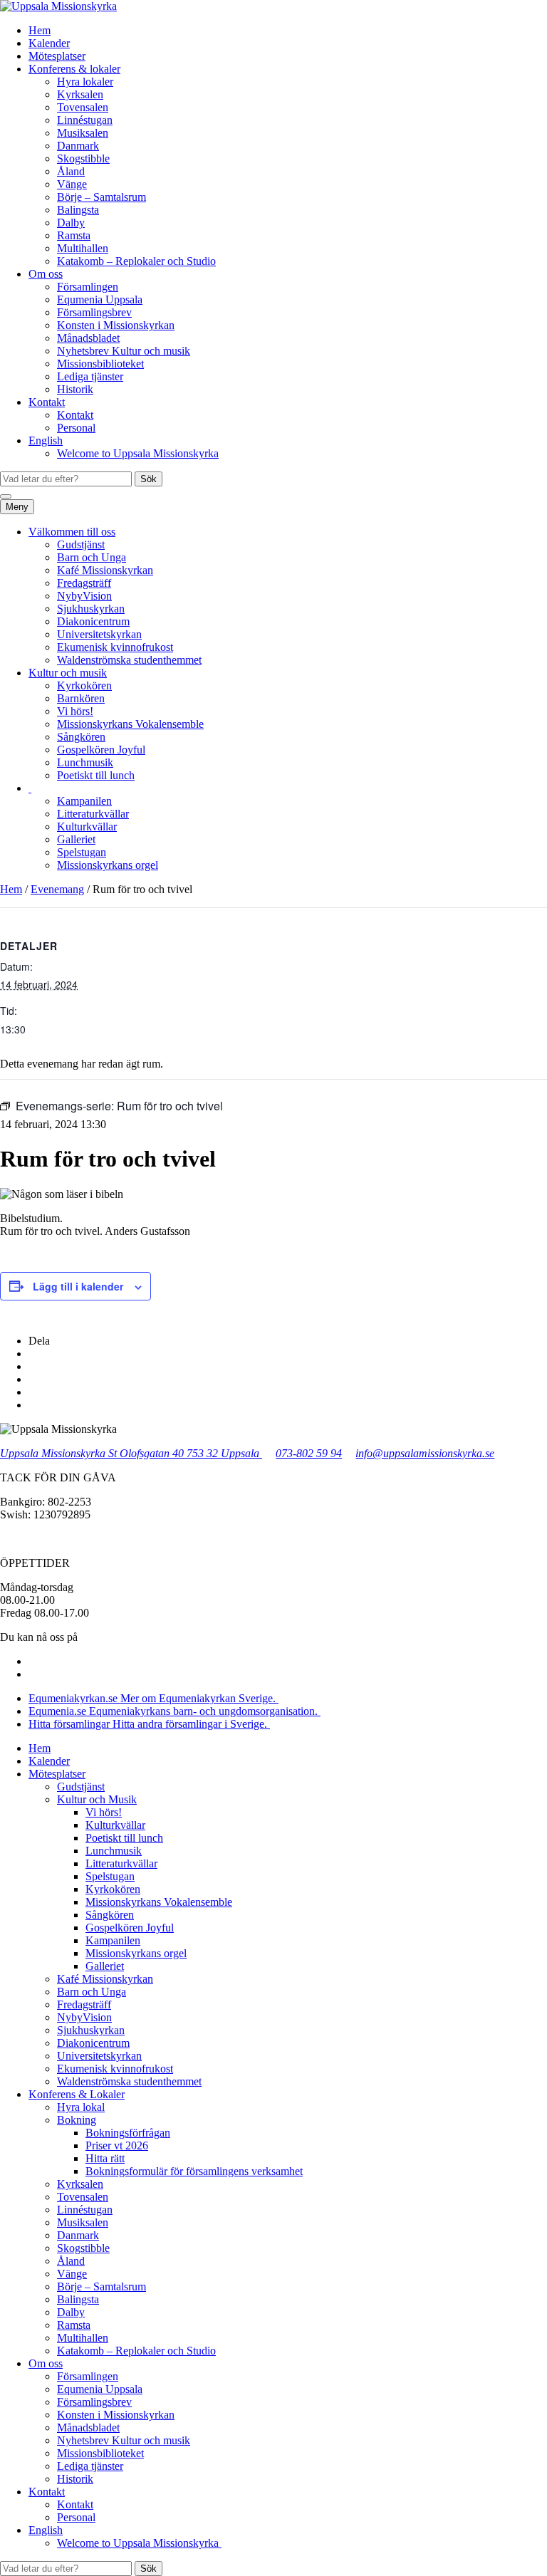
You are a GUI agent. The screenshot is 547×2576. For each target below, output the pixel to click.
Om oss (46, 274)
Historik (75, 389)
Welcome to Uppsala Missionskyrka (138, 453)
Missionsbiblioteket (100, 364)
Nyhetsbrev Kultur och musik (124, 351)
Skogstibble (83, 158)
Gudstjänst (81, 544)
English (46, 440)
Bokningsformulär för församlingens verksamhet (194, 2171)
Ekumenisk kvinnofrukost (115, 647)
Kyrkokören (84, 685)
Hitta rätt (105, 2158)
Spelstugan (82, 852)
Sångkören (81, 737)
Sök (149, 479)
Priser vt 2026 (117, 2145)
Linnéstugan (85, 120)
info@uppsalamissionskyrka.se (425, 1453)
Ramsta (74, 235)
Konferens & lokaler (74, 69)
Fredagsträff (84, 583)
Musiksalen (83, 133)
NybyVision (84, 596)
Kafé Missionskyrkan (105, 570)
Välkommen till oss (72, 532)
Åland (71, 171)
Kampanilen (84, 801)
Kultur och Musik (97, 1799)
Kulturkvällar (87, 826)
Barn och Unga (92, 557)
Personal (76, 428)
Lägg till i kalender (78, 1286)
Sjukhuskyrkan (91, 609)
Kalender (49, 43)
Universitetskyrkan (99, 634)
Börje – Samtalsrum (101, 197)
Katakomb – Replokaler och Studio (136, 261)
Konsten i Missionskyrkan (116, 325)
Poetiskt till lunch (96, 775)
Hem (40, 30)
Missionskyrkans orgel (108, 865)
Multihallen (83, 248)
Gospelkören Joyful (101, 750)
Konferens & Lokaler (77, 2094)
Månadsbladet (88, 338)
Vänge (72, 184)
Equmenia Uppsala (100, 299)
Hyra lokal (81, 2107)
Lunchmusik (85, 762)
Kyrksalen (80, 94)
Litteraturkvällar (93, 814)
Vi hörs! (75, 711)
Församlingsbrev (94, 312)
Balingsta (78, 210)
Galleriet (76, 839)
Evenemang (57, 889)
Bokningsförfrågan (128, 2133)
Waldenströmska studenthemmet (129, 660)
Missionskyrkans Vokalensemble (130, 724)
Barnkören (81, 698)
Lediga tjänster (90, 376)
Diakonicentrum (93, 621)
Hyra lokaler (85, 82)
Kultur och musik (68, 673)
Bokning (77, 2120)
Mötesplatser (57, 56)
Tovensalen (83, 107)
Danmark (78, 146)
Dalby (71, 223)
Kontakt (47, 402)
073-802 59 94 (309, 1453)
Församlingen (88, 287)
